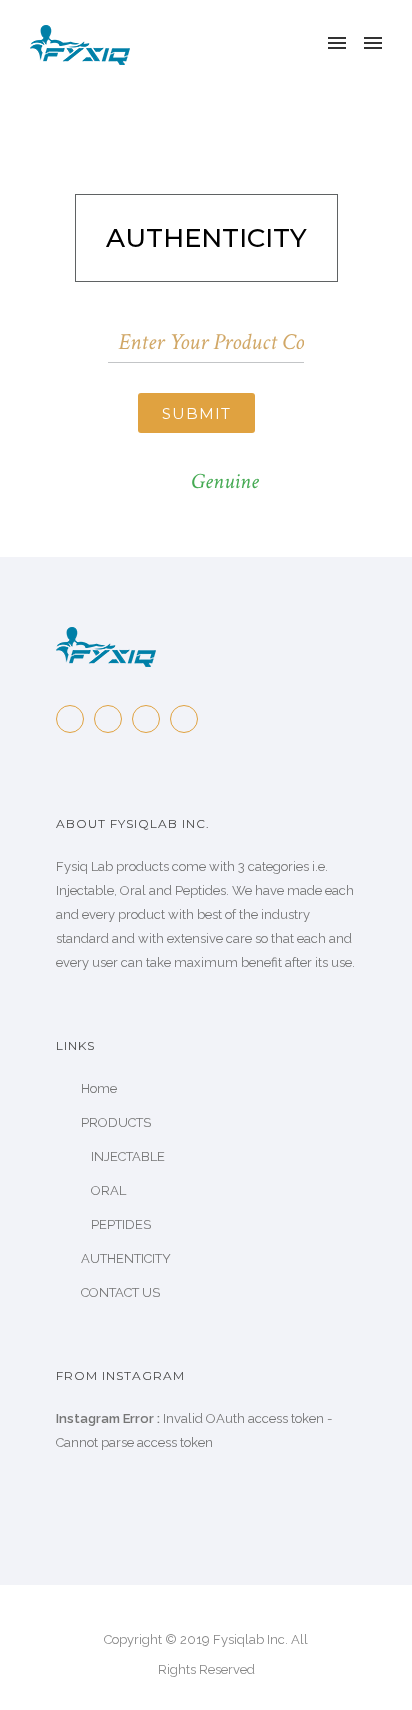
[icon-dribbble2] (189, 719)
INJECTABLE (128, 1156)
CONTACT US (120, 1292)
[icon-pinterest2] (151, 719)
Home (99, 1088)
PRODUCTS (116, 1122)
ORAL (108, 1190)
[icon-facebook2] (75, 719)
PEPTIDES (121, 1224)
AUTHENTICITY (126, 1258)
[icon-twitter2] (113, 719)
